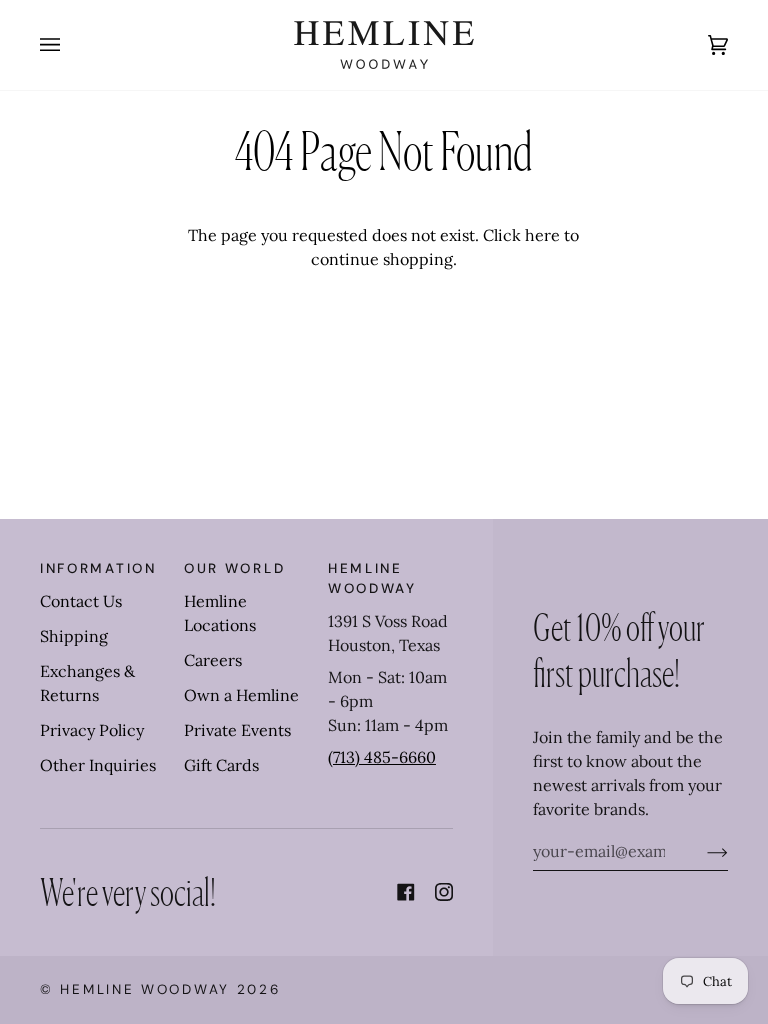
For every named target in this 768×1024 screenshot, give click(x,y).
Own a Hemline (241, 695)
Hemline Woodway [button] (372, 578)
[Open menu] (70, 45)
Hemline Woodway (145, 989)
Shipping (74, 636)
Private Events (237, 730)
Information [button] (98, 568)
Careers (213, 660)
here (542, 235)
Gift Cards (221, 765)
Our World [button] (234, 568)
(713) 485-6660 (382, 757)
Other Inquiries (98, 765)
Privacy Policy (92, 730)
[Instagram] (444, 892)
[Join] (701, 851)
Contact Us (81, 601)
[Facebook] (406, 892)
